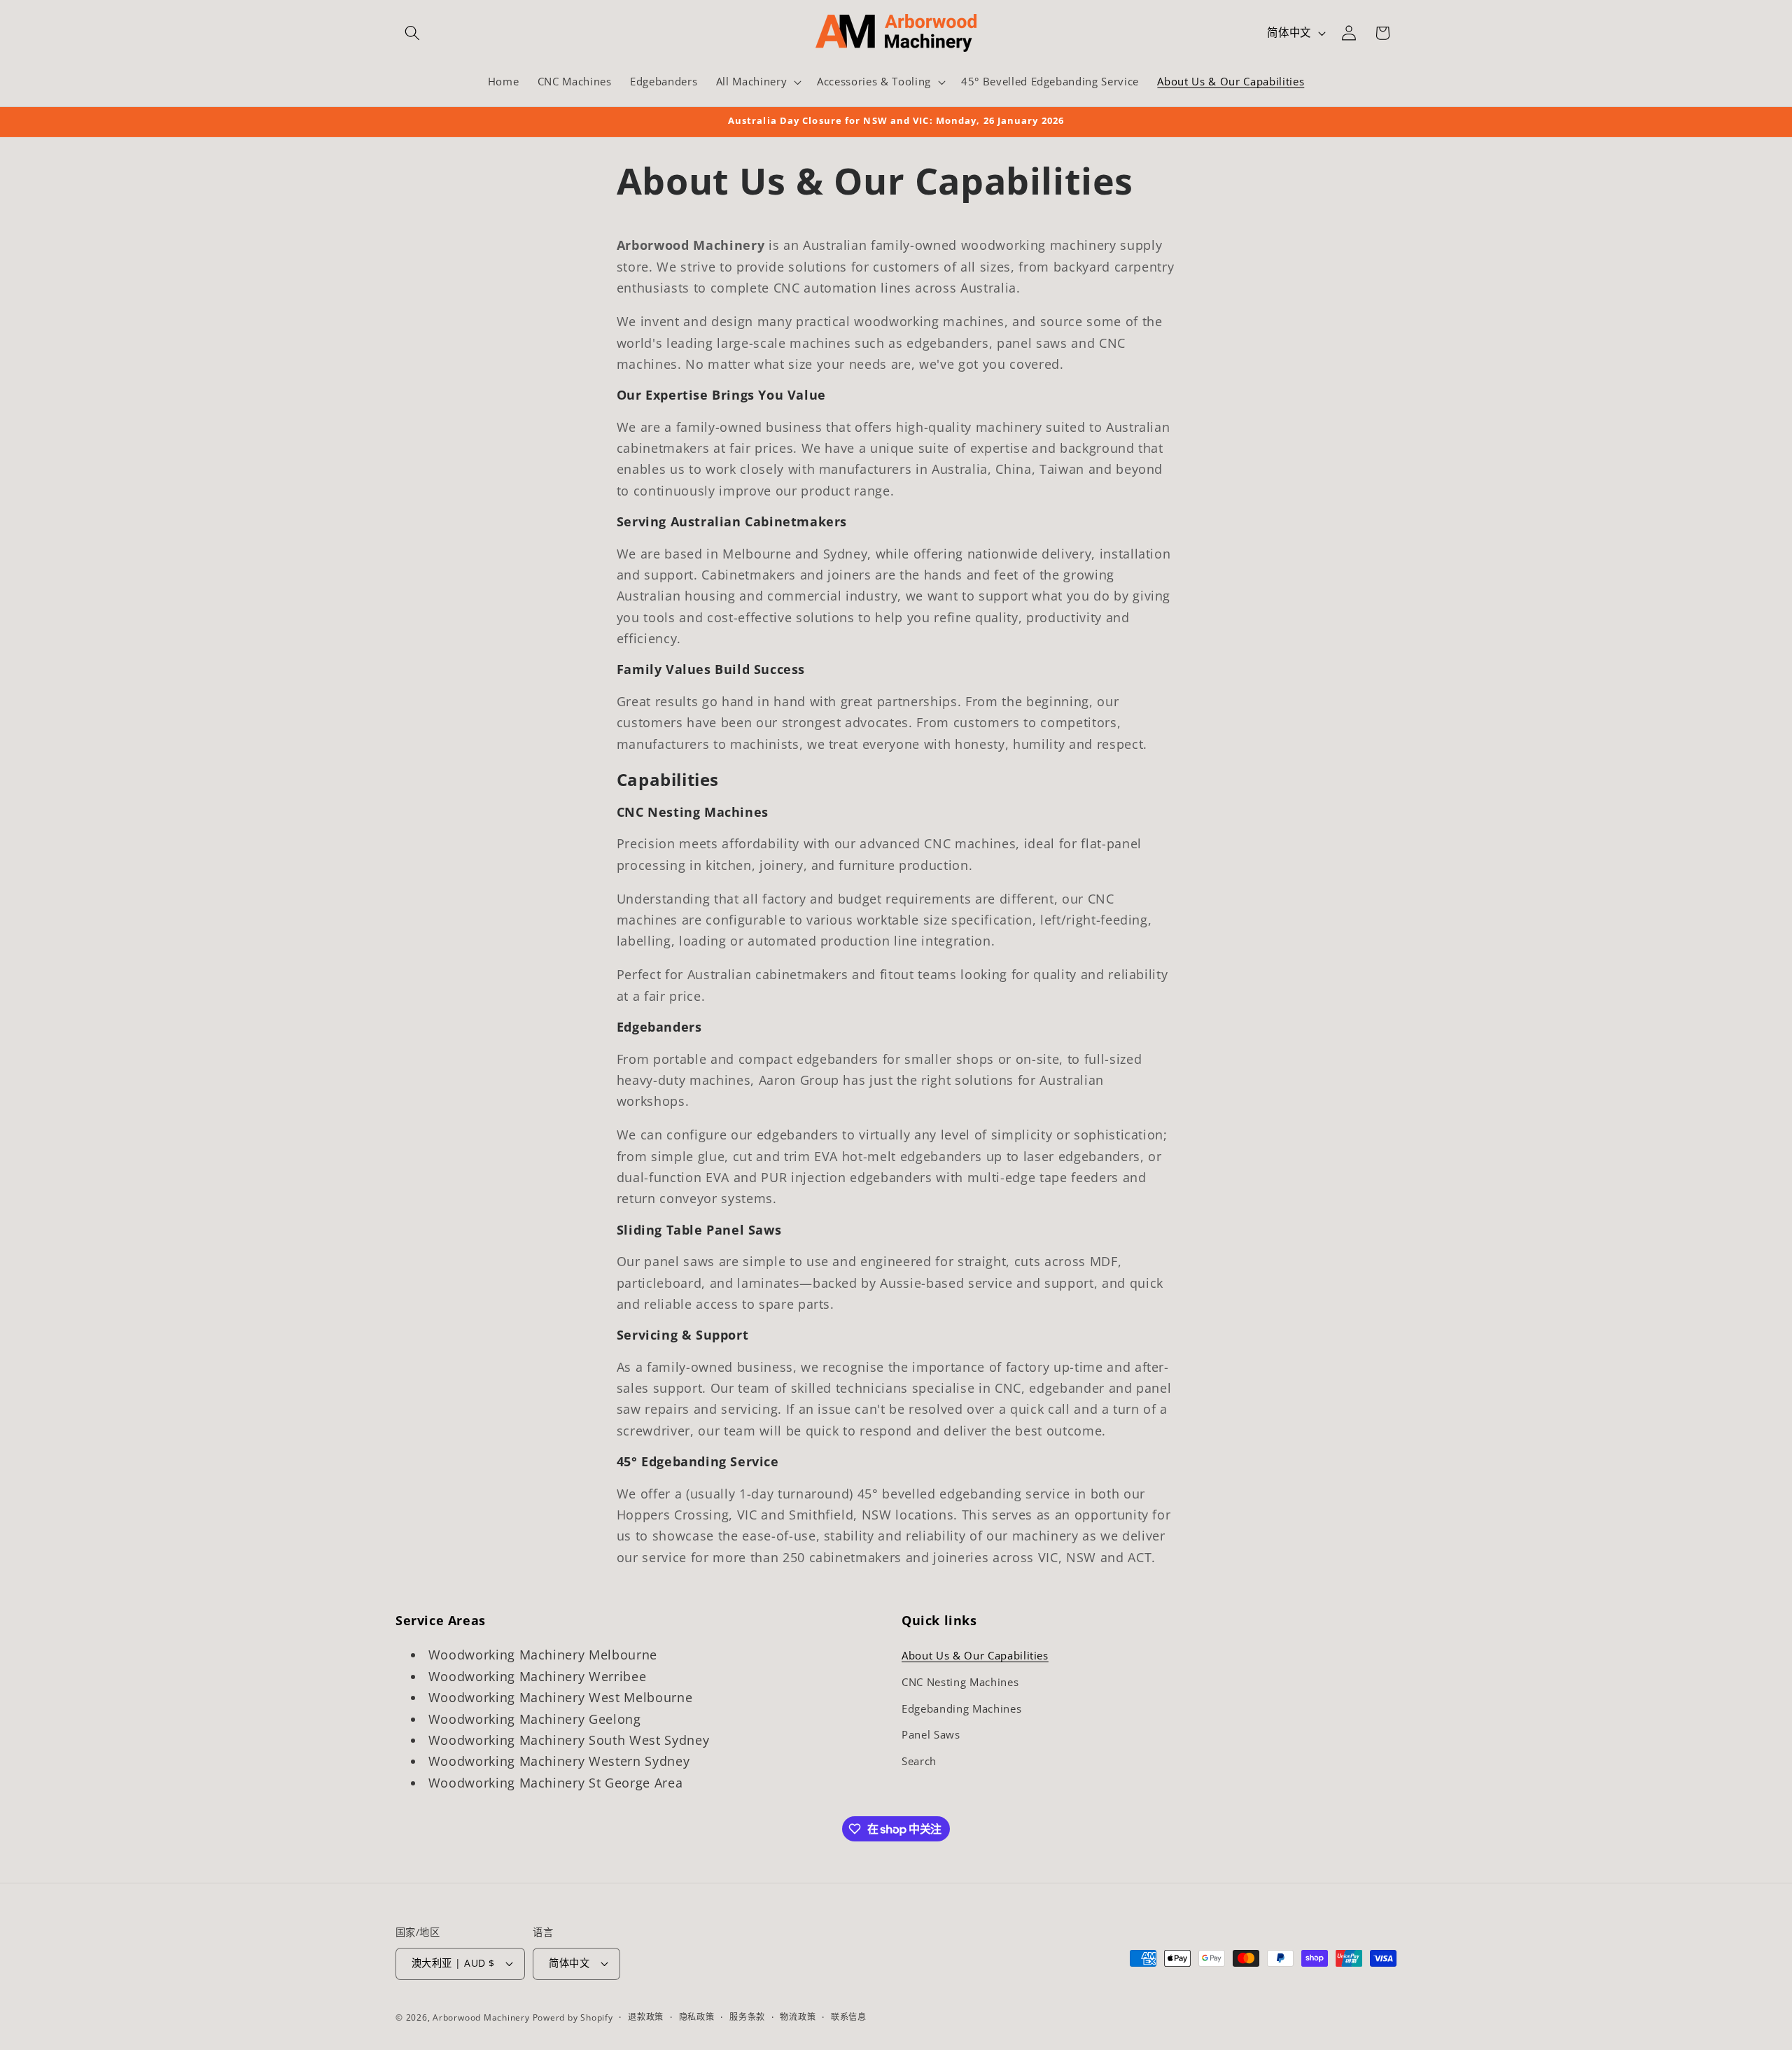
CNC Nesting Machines (960, 1682)
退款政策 (646, 2017)
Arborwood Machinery (481, 2017)
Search (919, 1761)
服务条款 (747, 2017)
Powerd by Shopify (573, 2017)
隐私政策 (697, 2017)
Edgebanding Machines (961, 1709)
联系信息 (849, 2017)
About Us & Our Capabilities (975, 1656)
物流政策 (798, 2017)
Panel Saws (931, 1735)
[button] (412, 33)
